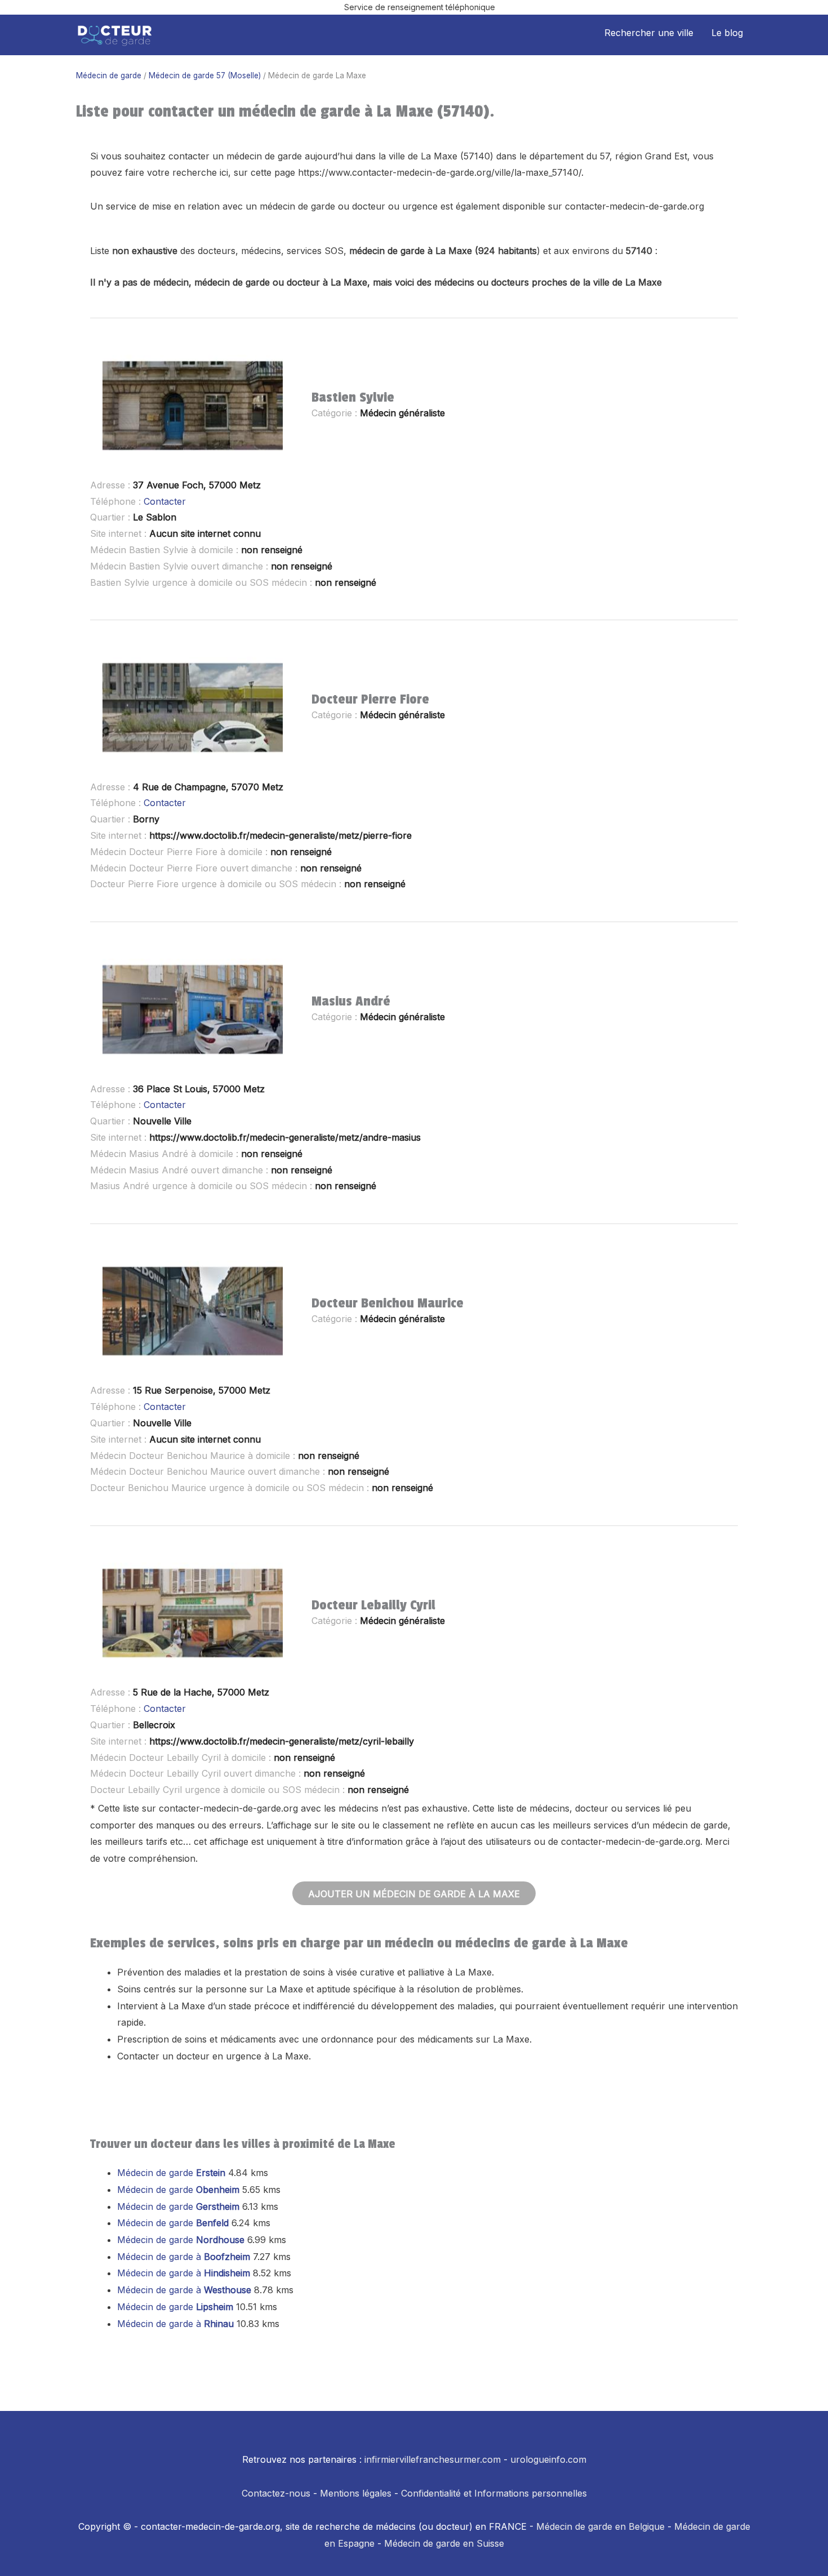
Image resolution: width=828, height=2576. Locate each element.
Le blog (727, 33)
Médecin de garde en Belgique (600, 2526)
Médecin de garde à (184, 2257)
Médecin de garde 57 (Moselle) (205, 75)
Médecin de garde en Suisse (444, 2543)
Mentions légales (356, 2493)
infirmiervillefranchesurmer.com (433, 2459)
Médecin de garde (109, 75)
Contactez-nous (276, 2493)
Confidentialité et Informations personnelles (494, 2493)
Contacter (165, 501)
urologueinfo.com (548, 2459)
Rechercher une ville (649, 33)
